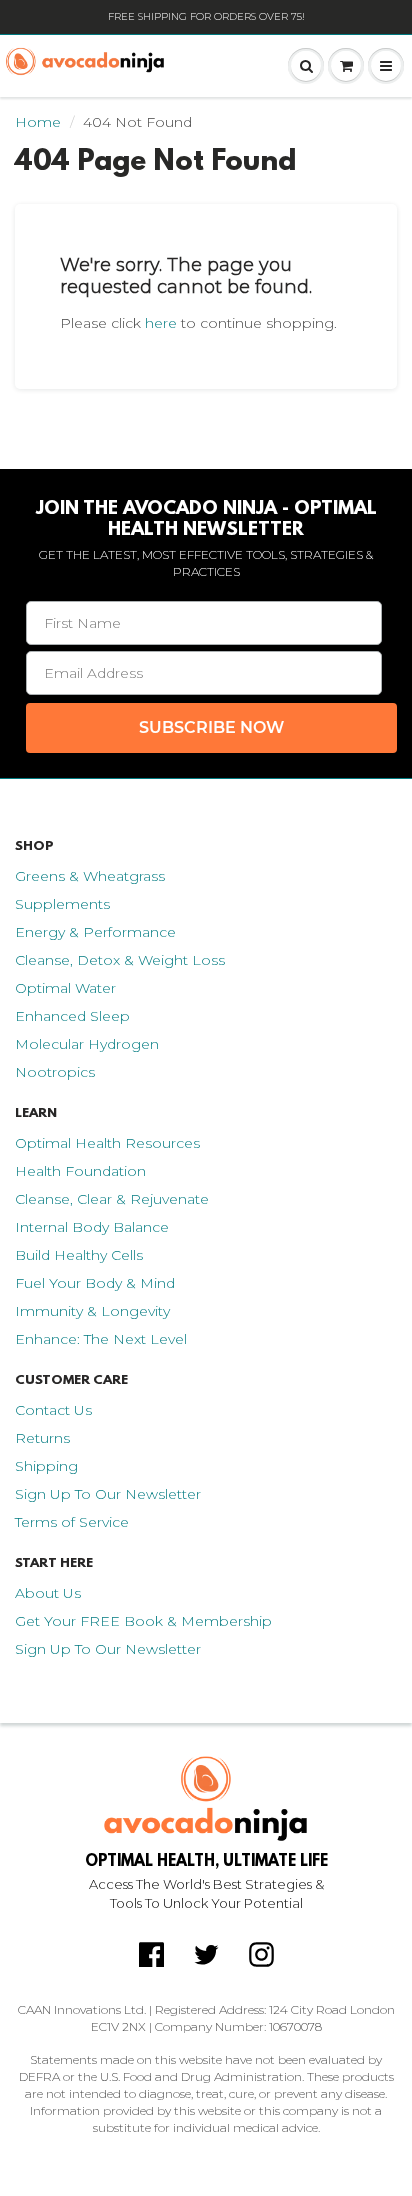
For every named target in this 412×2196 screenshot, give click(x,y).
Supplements (62, 904)
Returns (42, 1438)
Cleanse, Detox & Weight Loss (120, 960)
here (161, 323)
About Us (48, 1593)
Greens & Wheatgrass (90, 876)
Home (38, 122)
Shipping (46, 1466)
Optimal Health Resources (107, 1143)
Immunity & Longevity (92, 1311)
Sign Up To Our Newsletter (108, 1494)
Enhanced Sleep (72, 1016)
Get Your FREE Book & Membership (143, 1621)
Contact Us (53, 1410)
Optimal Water (65, 988)
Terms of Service (72, 1522)
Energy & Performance (95, 932)
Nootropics (55, 1072)
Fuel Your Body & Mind (95, 1283)
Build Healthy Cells (79, 1255)
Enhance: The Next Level (101, 1339)
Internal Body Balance (92, 1227)
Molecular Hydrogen (87, 1044)
